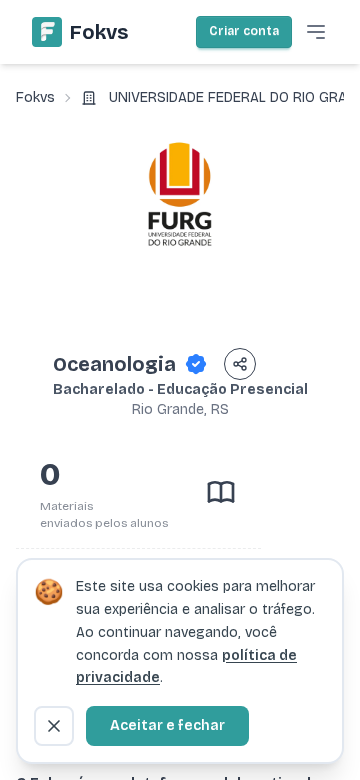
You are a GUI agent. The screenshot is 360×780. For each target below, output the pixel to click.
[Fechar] (54, 726)
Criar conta (244, 31)
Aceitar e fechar (167, 725)
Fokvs (35, 97)
